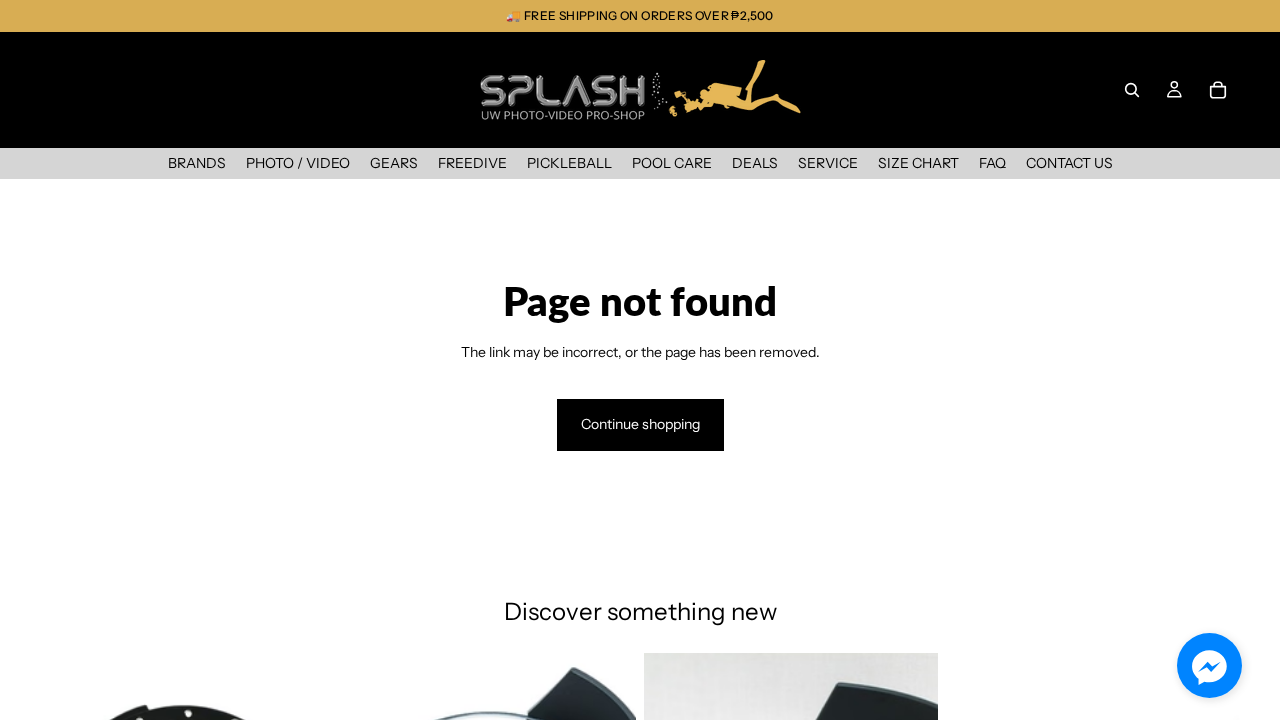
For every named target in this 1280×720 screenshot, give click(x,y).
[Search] (1132, 90)
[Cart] (1218, 90)
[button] (1209, 665)
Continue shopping (640, 424)
